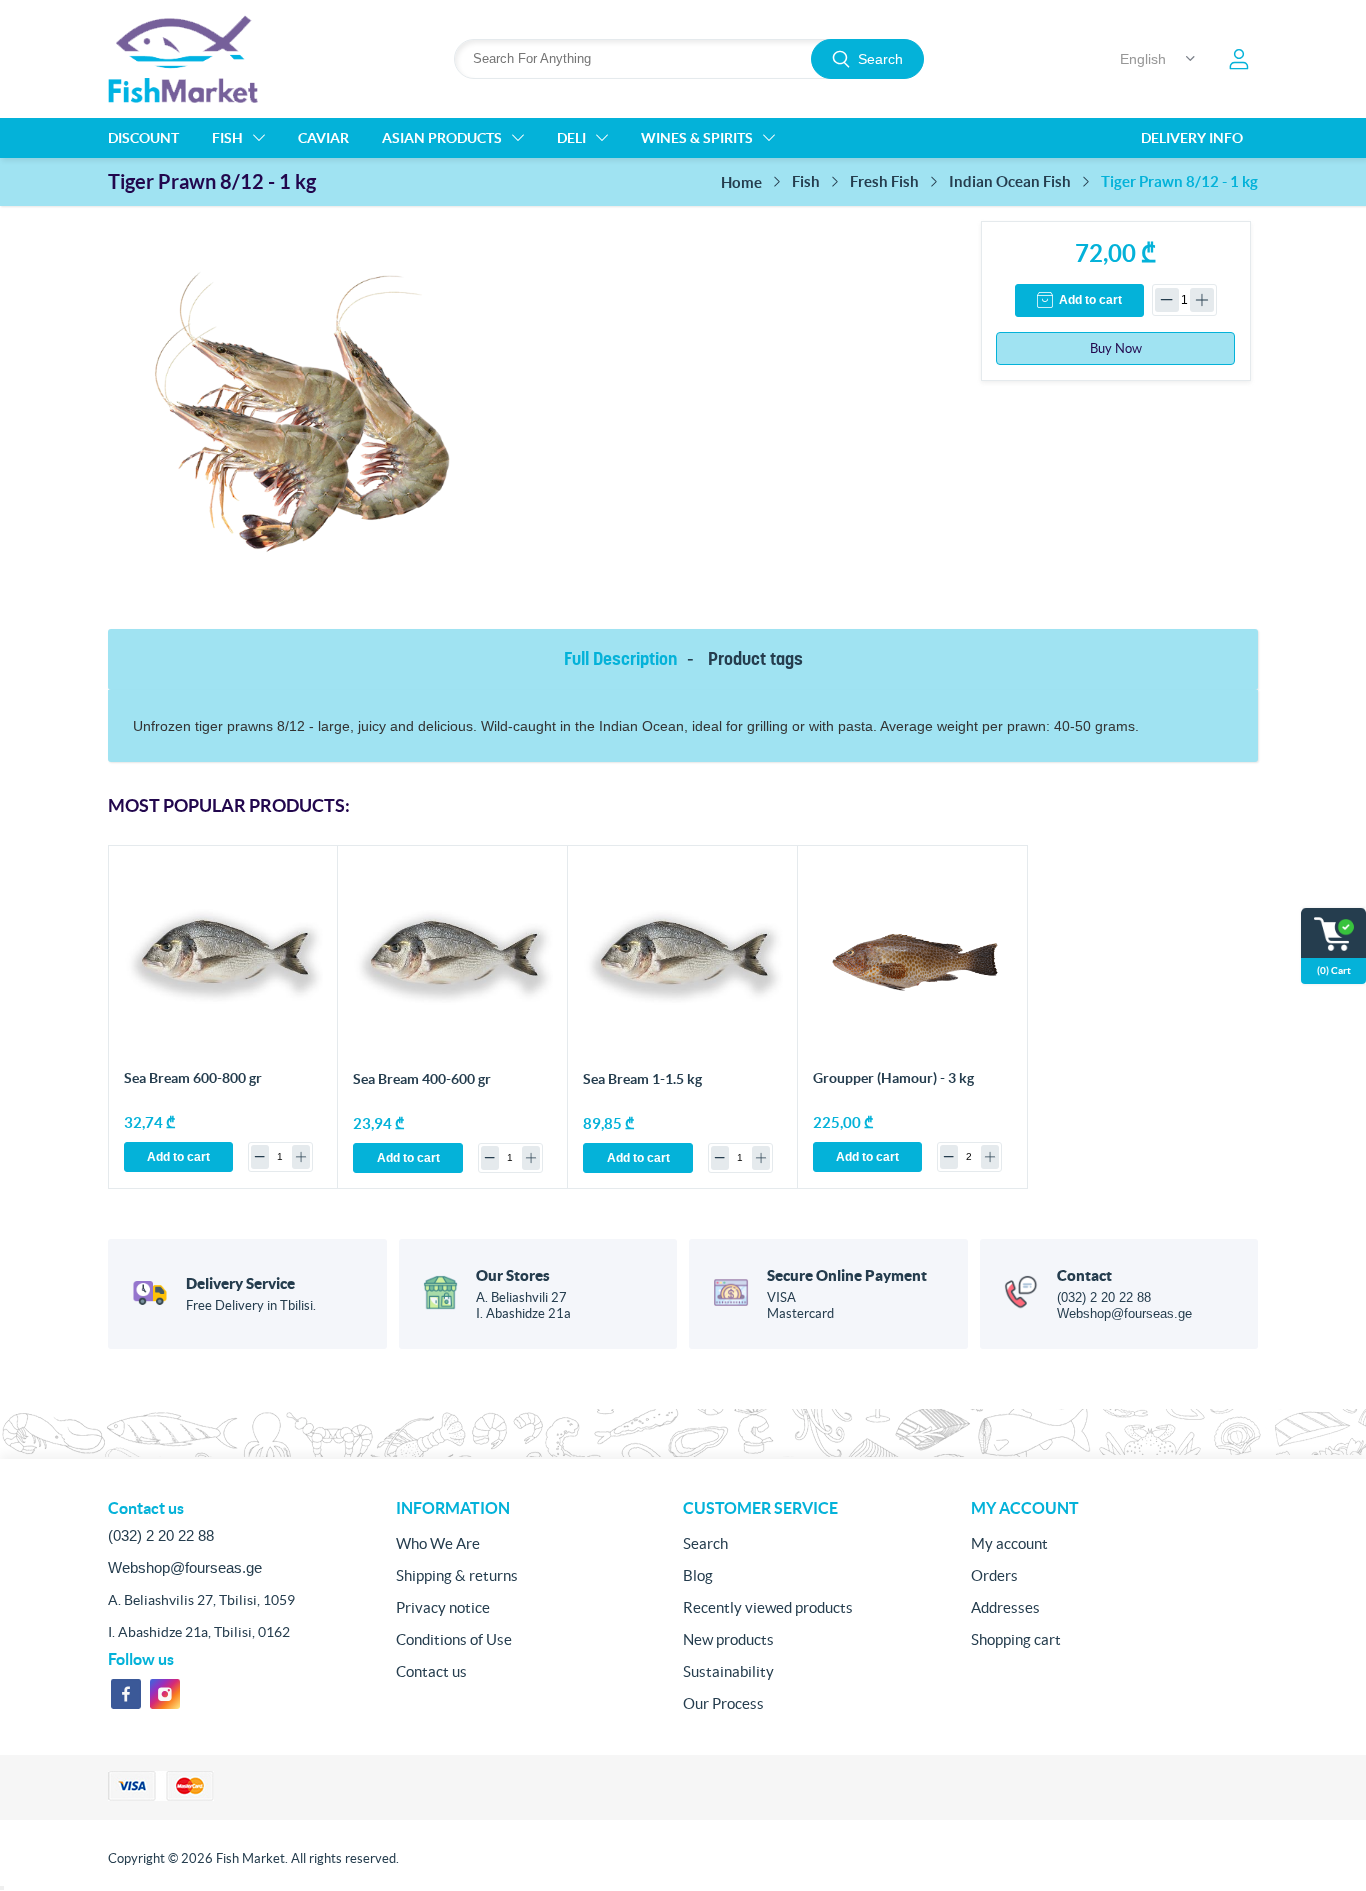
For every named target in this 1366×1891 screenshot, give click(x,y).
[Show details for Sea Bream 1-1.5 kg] (683, 961)
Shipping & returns (457, 1575)
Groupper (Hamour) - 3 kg (893, 1078)
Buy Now (1116, 348)
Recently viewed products (768, 1607)
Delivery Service (240, 1283)
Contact (1084, 1275)
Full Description (620, 658)
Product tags (755, 658)
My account (1009, 1543)
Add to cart (1090, 300)
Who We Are (438, 1543)
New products (728, 1639)
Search (880, 59)
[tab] (624, 659)
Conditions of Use (454, 1639)
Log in (1239, 59)
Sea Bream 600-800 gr (193, 1078)
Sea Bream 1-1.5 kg (642, 1079)
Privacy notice (443, 1607)
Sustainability (728, 1671)
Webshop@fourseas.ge (1124, 1313)
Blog (698, 1575)
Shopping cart (1016, 1639)
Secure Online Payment (847, 1275)
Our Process (723, 1703)
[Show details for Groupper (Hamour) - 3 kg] (912, 960)
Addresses (1005, 1607)
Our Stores (513, 1275)
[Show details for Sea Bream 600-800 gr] (223, 960)
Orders (994, 1575)
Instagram (165, 1694)
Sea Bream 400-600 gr (422, 1079)
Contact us (431, 1671)
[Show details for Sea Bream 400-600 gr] (453, 961)
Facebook (126, 1694)
